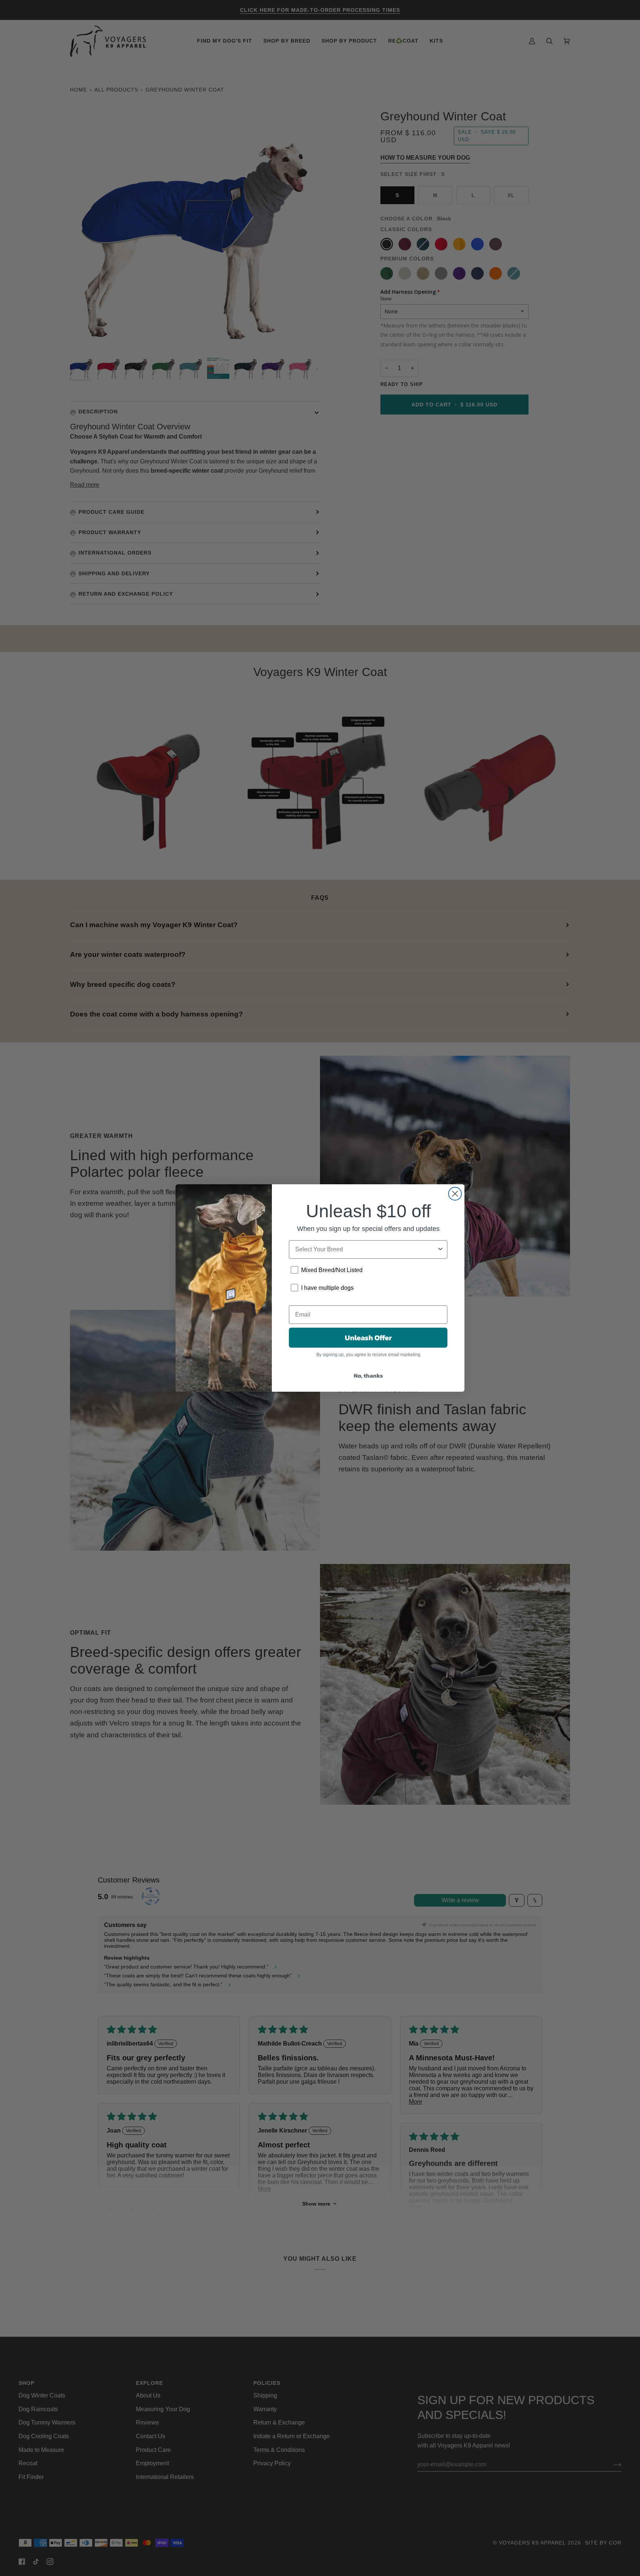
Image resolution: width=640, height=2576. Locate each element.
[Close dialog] (455, 1194)
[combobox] (366, 1249)
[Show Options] (440, 1249)
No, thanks (368, 1375)
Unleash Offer (368, 1338)
